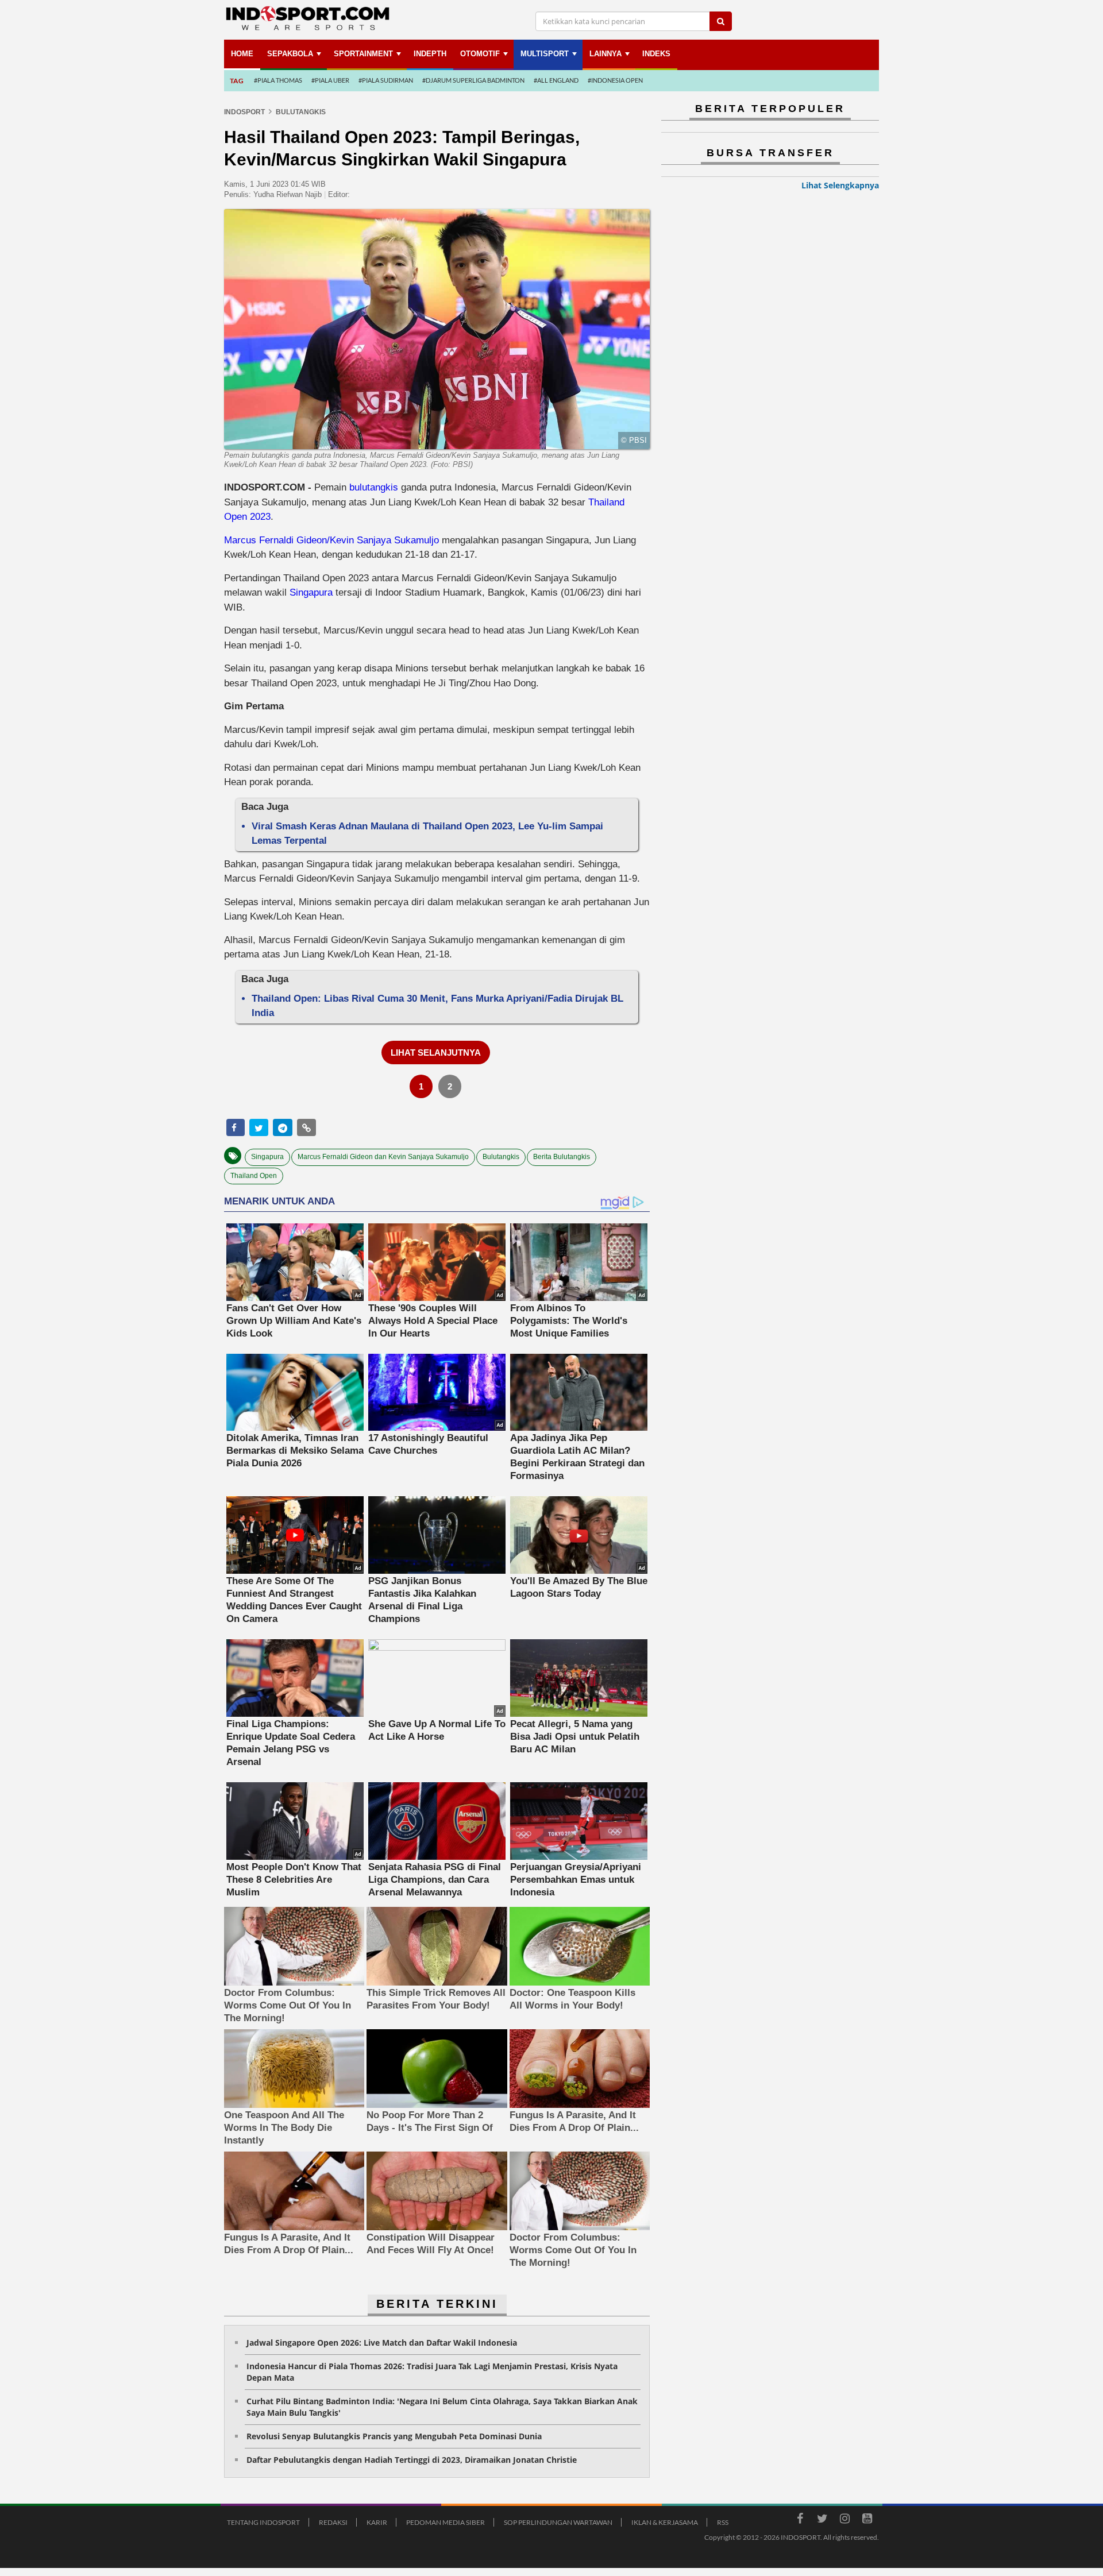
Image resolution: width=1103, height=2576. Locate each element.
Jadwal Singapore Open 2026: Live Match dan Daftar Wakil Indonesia (382, 2343)
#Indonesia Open (615, 80)
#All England (556, 80)
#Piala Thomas (278, 80)
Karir (377, 2522)
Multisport (545, 54)
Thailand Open (254, 1176)
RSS (723, 2522)
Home (242, 54)
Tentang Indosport (263, 2522)
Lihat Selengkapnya (840, 185)
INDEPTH (430, 54)
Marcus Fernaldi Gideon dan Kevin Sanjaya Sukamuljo (383, 1157)
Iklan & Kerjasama (665, 2522)
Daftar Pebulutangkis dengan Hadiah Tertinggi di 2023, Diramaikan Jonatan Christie (412, 2460)
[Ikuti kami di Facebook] (800, 2520)
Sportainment (363, 54)
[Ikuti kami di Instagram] (844, 2520)
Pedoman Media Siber (446, 2522)
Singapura (311, 592)
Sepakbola (290, 54)
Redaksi (333, 2522)
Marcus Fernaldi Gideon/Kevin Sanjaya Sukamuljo (331, 540)
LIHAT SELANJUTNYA (436, 1053)
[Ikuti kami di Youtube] (867, 2520)
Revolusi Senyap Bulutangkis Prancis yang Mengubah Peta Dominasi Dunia (394, 2436)
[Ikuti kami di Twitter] (822, 2520)
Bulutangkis (501, 1157)
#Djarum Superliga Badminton (473, 80)
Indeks (656, 54)
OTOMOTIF (480, 54)
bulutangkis (374, 487)
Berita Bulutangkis (562, 1157)
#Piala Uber (330, 80)
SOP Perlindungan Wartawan (558, 2522)
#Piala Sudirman (386, 80)
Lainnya (606, 54)
